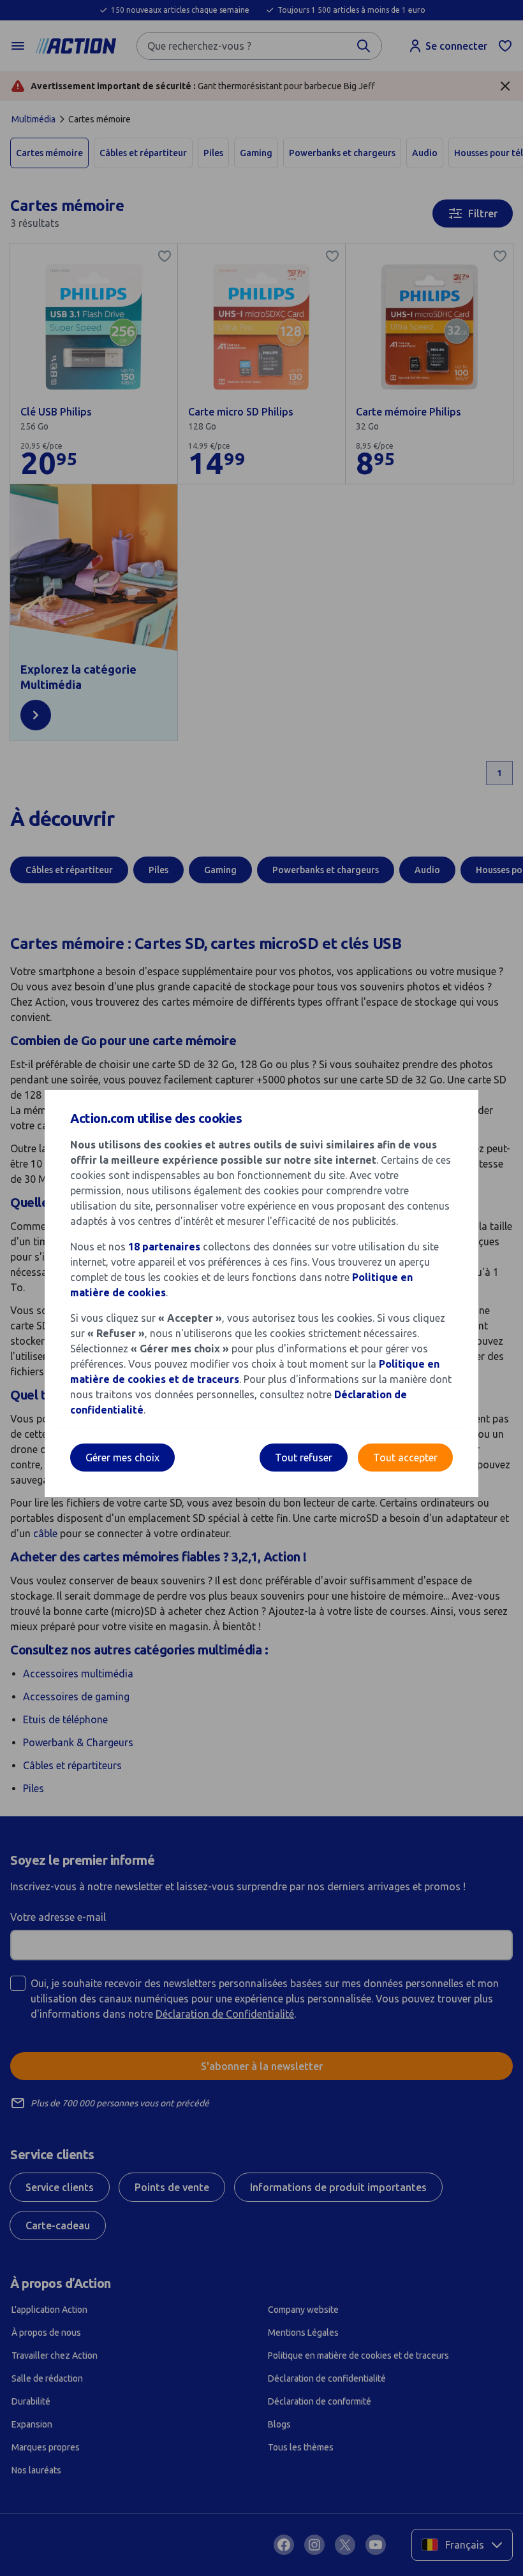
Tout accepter (405, 1458)
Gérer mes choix (122, 1458)
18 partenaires (164, 1247)
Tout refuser (304, 1458)
